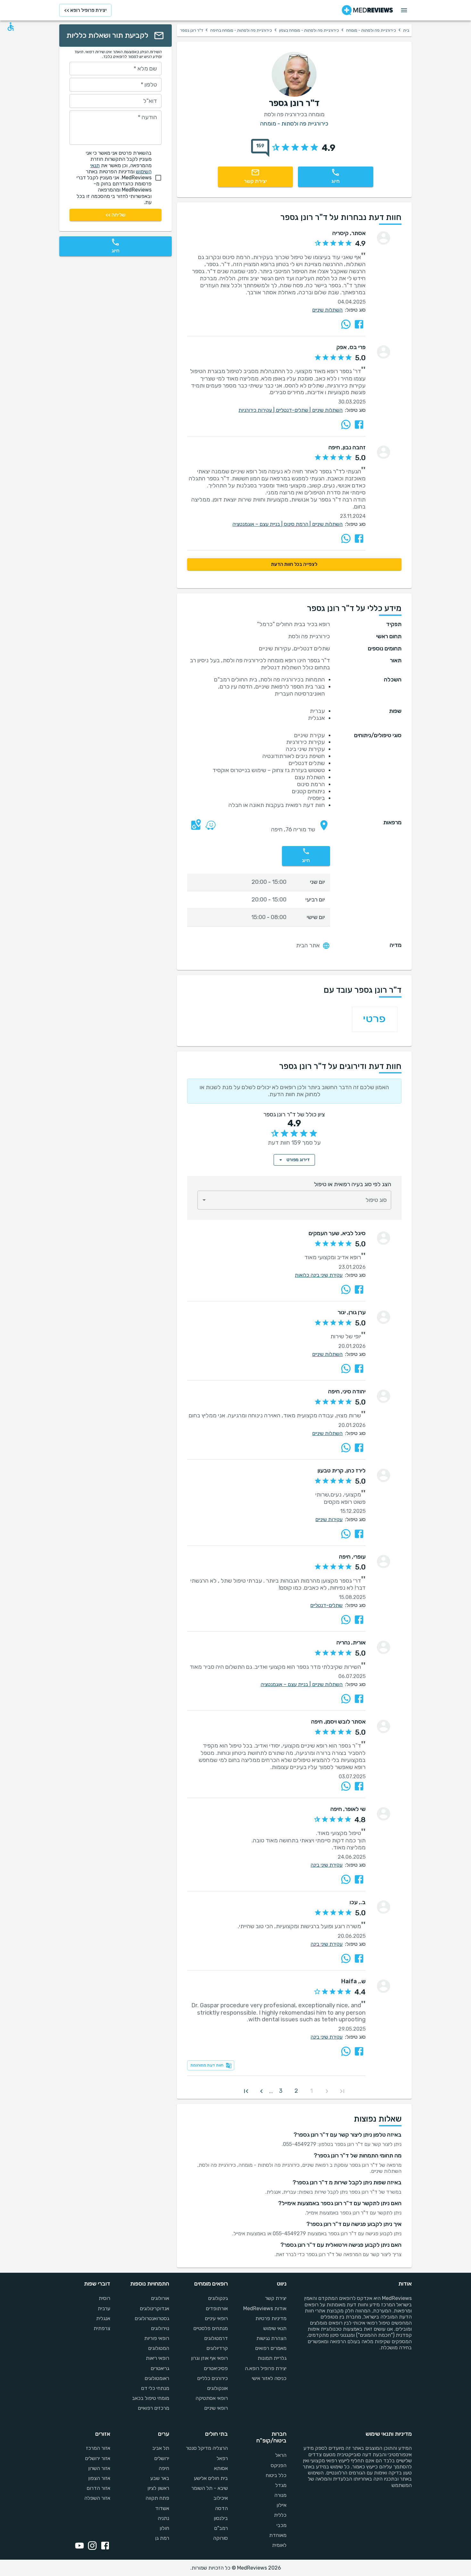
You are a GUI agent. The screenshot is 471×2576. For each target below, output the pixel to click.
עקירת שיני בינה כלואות (319, 1275)
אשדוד (162, 2508)
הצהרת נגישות (271, 2338)
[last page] (246, 2091)
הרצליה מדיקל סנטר (207, 2448)
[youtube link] (78, 2546)
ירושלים (161, 2458)
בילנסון (221, 2518)
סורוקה (220, 2538)
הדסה (221, 2508)
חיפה (164, 2468)
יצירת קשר (276, 2298)
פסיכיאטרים (216, 2368)
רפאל (222, 2458)
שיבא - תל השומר (210, 2488)
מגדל (281, 2485)
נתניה (163, 2518)
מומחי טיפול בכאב (150, 2398)
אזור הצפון (99, 2478)
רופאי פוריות (157, 2338)
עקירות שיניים (329, 1519)
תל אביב (161, 2448)
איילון (281, 2505)
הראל (281, 2455)
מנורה (280, 2495)
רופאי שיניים (216, 2408)
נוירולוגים (160, 2328)
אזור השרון (99, 2468)
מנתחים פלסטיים (211, 2328)
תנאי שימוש (275, 2328)
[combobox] (294, 1200)
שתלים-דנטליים (294, 410)
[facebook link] (104, 2546)
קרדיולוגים (217, 2348)
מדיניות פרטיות (271, 2318)
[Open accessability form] (11, 27)
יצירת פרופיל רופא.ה (266, 2368)
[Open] (204, 1200)
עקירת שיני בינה (326, 1865)
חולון (164, 2528)
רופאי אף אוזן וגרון (209, 2358)
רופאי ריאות (157, 2358)
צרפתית (102, 2328)
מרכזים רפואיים (153, 2408)
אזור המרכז (98, 2448)
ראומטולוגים (157, 2378)
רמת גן (162, 2538)
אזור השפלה (97, 2498)
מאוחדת (278, 2535)
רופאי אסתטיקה (212, 2398)
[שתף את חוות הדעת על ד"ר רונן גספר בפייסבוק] (359, 324)
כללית (280, 2515)
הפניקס (279, 2465)
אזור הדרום (98, 2488)
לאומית (279, 2545)
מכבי (281, 2525)
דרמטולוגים (216, 2338)
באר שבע (160, 2478)
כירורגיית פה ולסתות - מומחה (371, 30)
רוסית (104, 2298)
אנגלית (103, 2318)
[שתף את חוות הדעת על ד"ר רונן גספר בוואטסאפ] (346, 324)
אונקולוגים (217, 2388)
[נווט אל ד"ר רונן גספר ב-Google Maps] (194, 830)
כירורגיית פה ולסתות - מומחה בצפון (309, 30)
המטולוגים (158, 2348)
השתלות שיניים (327, 310)
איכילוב (221, 2498)
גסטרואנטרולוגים (152, 2318)
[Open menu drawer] (404, 10)
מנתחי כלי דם (155, 2388)
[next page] (261, 2091)
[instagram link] (91, 2546)
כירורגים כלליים (212, 2378)
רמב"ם (221, 2528)
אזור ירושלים (98, 2458)
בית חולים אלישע (211, 2478)
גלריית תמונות (272, 2358)
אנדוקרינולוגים (154, 2308)
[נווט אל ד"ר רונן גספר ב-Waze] (209, 830)
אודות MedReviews (265, 2308)
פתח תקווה (157, 2498)
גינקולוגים (218, 2298)
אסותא (221, 2468)
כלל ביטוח (276, 2475)
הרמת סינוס (298, 524)
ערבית (104, 2308)
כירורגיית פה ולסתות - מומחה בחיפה (241, 30)
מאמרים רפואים (271, 2348)
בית (406, 30)
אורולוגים (160, 2298)
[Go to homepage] (367, 10)
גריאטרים (160, 2368)
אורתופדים (217, 2308)
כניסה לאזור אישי (269, 2378)
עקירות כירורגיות (257, 410)
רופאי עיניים (216, 2318)
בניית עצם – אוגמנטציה (258, 524)
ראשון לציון (158, 2488)
